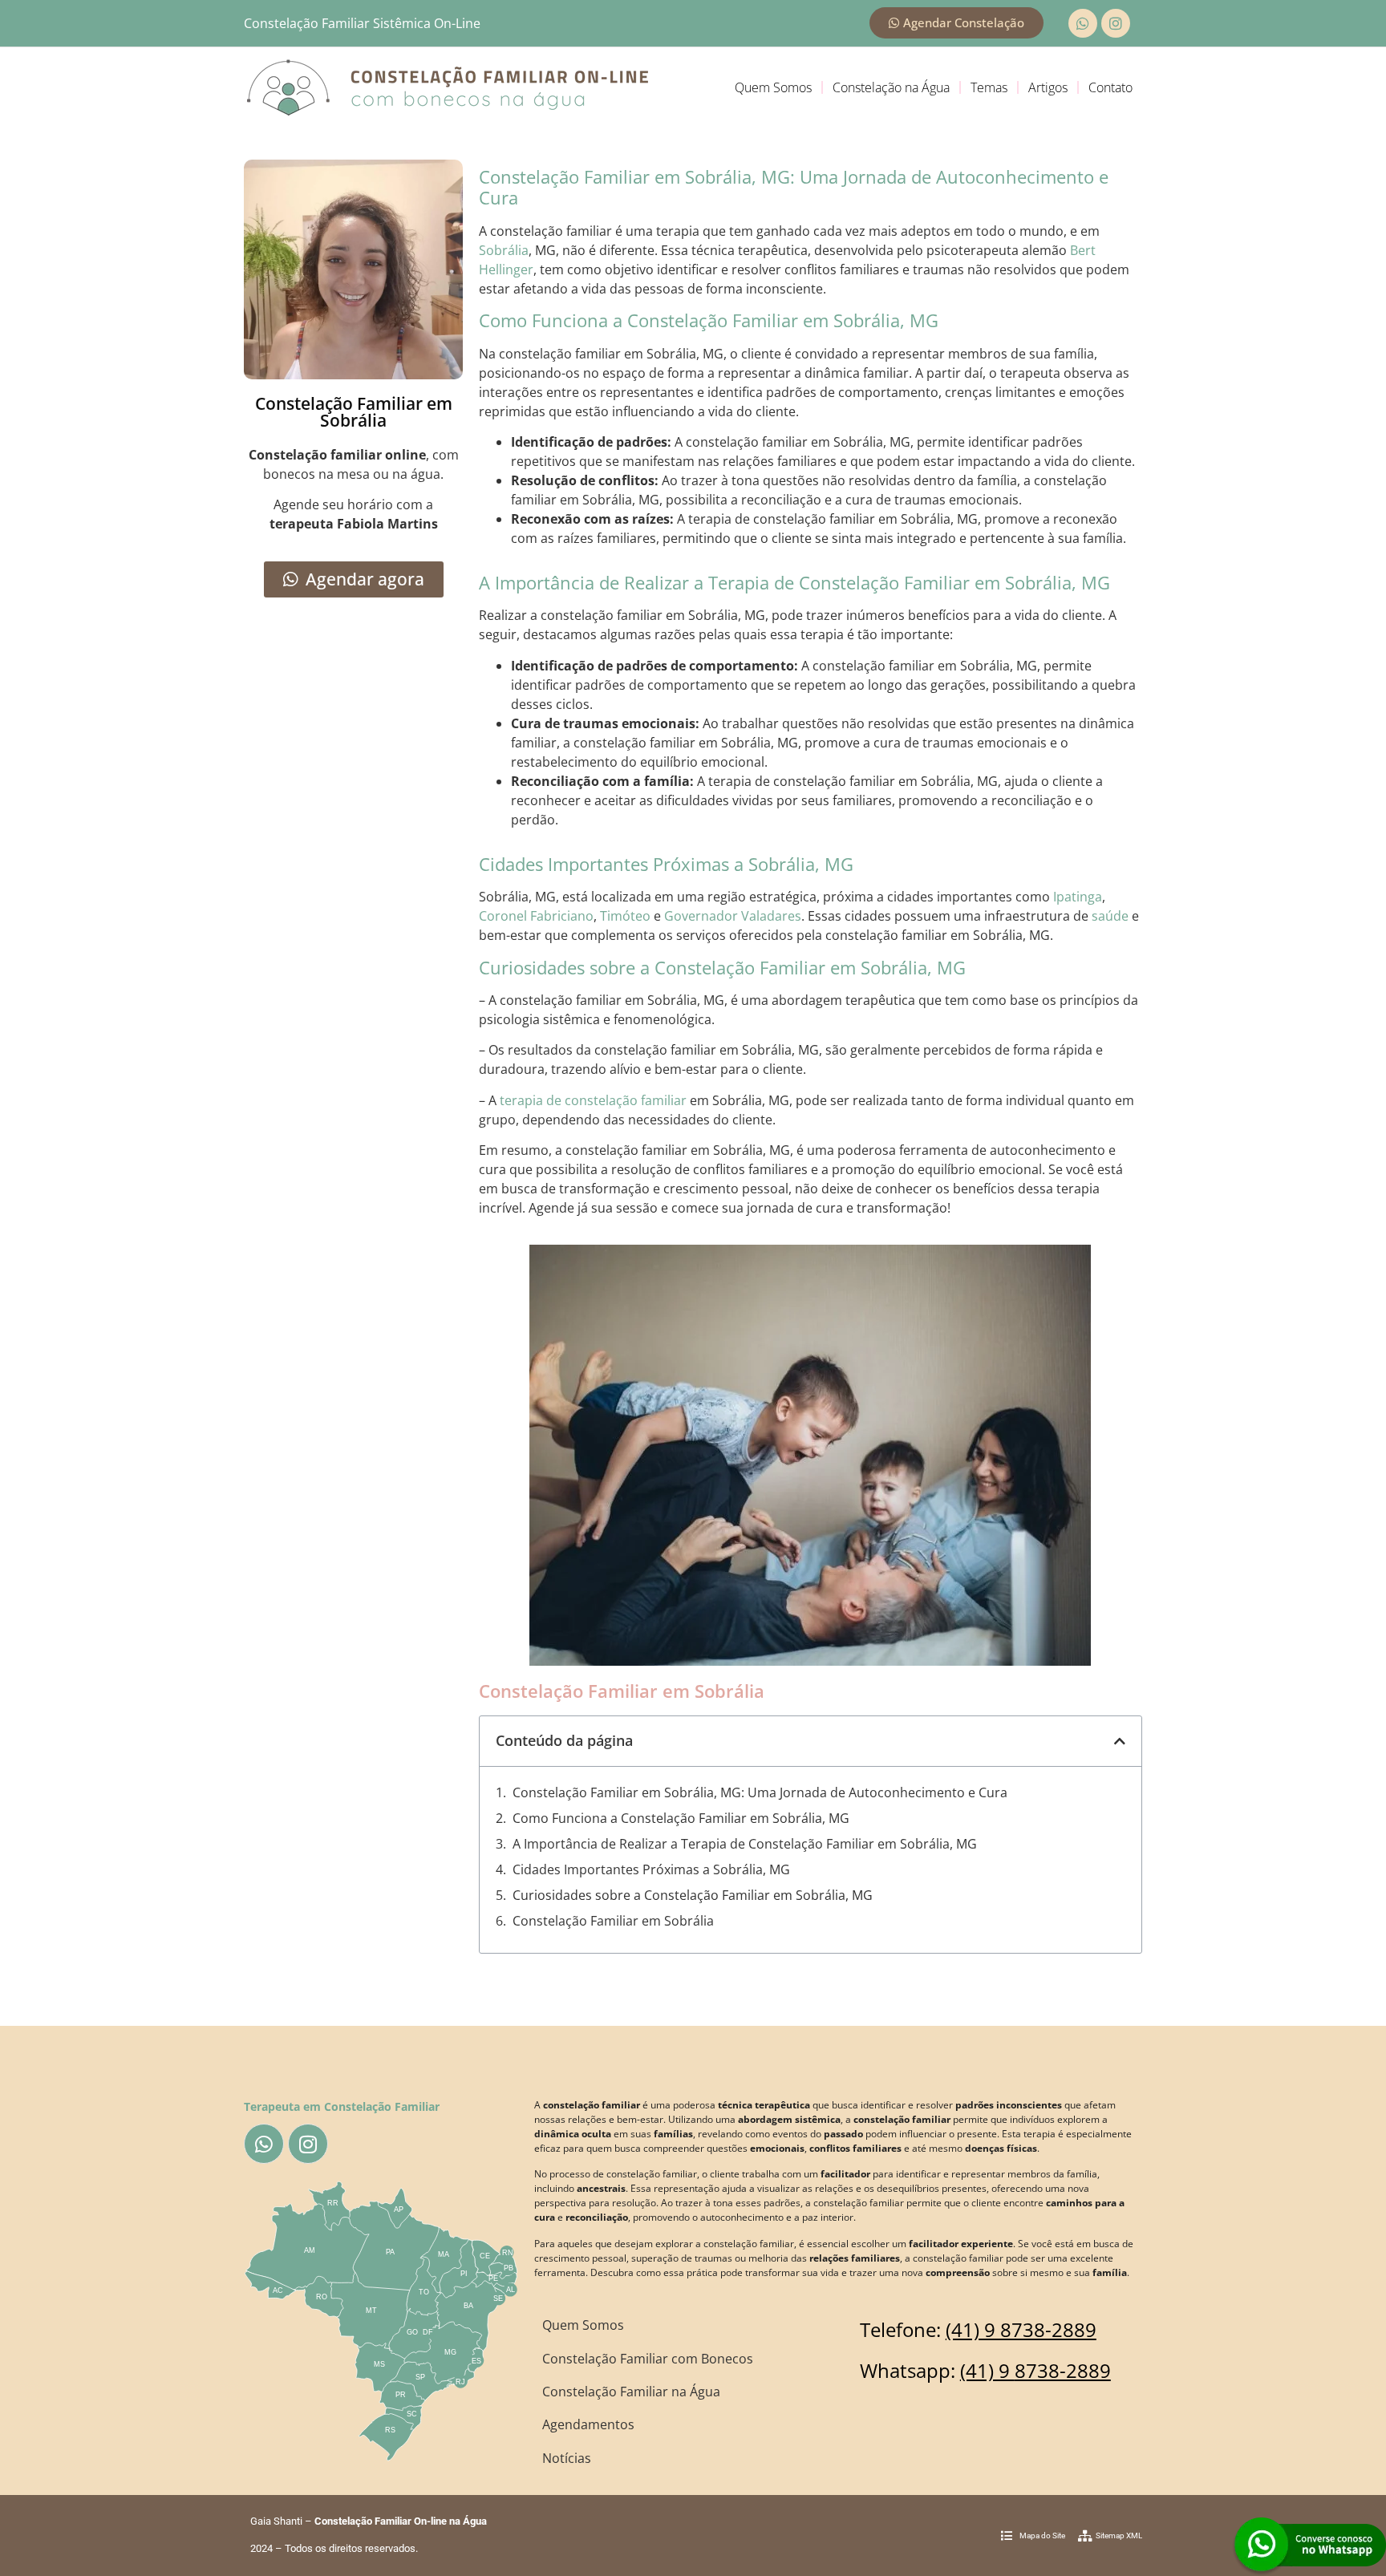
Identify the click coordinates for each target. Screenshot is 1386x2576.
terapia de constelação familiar (593, 1100)
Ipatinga (1078, 897)
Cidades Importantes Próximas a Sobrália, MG (651, 1869)
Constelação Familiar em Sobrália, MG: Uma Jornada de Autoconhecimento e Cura (760, 1792)
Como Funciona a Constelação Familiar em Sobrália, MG (681, 1818)
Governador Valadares (733, 916)
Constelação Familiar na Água (631, 2392)
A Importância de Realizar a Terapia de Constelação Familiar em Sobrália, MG (745, 1844)
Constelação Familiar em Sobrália (613, 1921)
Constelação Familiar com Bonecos (648, 2359)
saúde (1110, 916)
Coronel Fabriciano (536, 916)
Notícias (567, 2458)
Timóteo (625, 916)
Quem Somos (773, 87)
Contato (1110, 87)
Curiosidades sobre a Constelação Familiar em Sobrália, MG (693, 1895)
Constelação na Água (891, 87)
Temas (989, 87)
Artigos (1048, 87)
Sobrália (504, 250)
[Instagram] (1116, 23)
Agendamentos (588, 2424)
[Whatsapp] (1083, 23)
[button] (1120, 1741)
